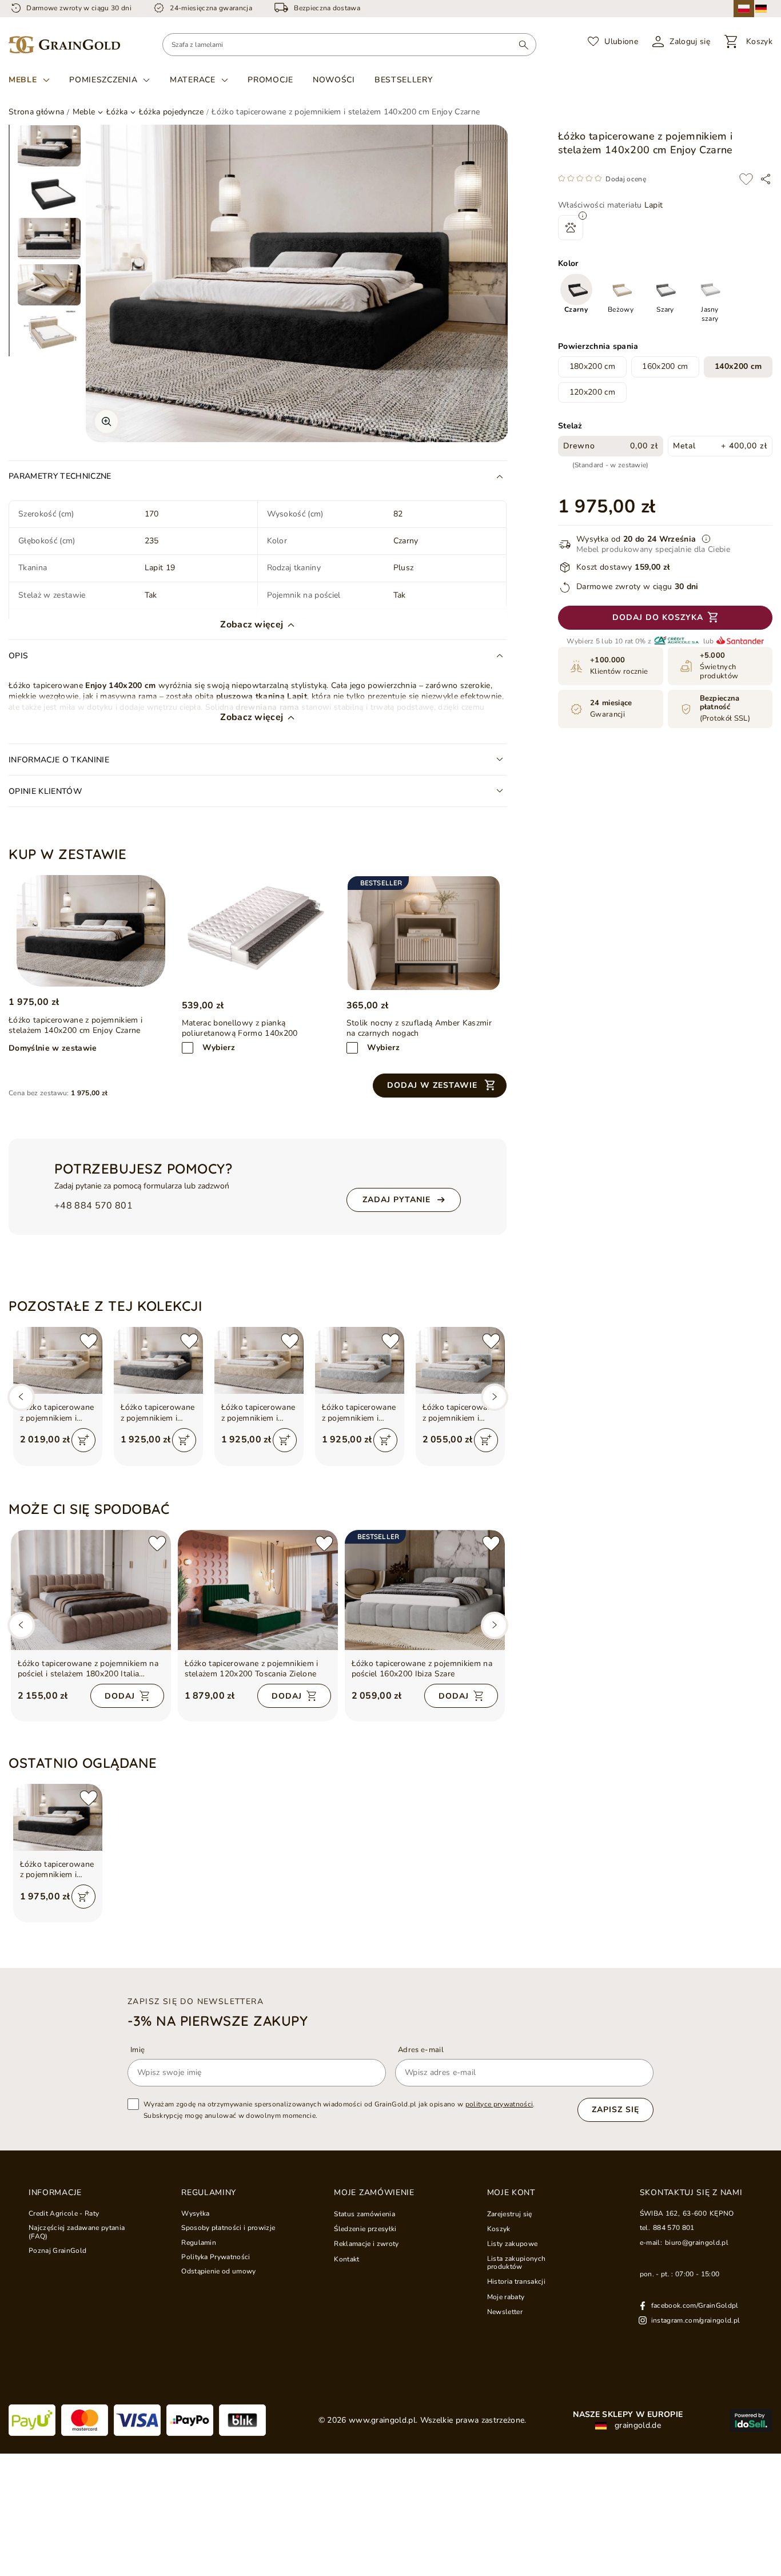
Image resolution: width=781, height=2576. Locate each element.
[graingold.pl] (64, 45)
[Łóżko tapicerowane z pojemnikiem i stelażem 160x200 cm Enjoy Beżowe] (58, 1360)
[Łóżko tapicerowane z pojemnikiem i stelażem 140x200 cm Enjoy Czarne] (91, 931)
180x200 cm (592, 367)
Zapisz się (615, 2110)
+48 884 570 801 (93, 1206)
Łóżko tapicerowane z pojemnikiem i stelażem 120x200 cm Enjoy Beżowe (258, 1413)
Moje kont (511, 2193)
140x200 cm (738, 367)
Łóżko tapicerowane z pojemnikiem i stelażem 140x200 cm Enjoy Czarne (57, 1870)
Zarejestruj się (510, 2214)
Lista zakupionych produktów (517, 2263)
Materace (193, 80)
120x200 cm (592, 392)
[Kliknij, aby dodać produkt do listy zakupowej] (746, 179)
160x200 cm (665, 367)
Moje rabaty (506, 2297)
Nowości (334, 80)
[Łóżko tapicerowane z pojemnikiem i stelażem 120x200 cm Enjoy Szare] (158, 1360)
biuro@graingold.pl (697, 2243)
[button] (440, 1086)
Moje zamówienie (374, 2193)
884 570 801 (674, 2228)
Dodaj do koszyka (658, 618)
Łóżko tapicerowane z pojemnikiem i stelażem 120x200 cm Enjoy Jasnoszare (359, 1413)
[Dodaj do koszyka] (83, 1440)
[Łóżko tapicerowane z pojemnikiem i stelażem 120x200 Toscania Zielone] (258, 1590)
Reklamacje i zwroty (366, 2244)
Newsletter (505, 2312)
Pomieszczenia (103, 80)
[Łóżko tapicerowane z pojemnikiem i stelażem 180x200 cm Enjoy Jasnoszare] (460, 1360)
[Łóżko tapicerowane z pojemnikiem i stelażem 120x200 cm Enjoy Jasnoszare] (360, 1360)
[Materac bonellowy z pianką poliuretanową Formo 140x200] (259, 933)
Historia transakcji (516, 2281)
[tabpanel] (49, 146)
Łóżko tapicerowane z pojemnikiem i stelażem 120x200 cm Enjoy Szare (158, 1413)
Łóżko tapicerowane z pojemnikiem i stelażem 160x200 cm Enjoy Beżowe (57, 1413)
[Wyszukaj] (523, 45)
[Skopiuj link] (766, 179)
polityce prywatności (499, 2104)
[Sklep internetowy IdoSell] (751, 2420)
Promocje (270, 80)
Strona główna (36, 112)
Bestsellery (404, 80)
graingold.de (637, 2426)
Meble (23, 80)
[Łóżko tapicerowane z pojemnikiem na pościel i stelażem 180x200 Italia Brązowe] (91, 1590)
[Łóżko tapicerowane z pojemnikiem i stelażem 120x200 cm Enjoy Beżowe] (259, 1360)
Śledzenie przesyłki (365, 2229)
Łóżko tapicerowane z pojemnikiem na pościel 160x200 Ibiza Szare (422, 1669)
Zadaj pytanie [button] (397, 1200)
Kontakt (346, 2259)
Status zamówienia (364, 2214)
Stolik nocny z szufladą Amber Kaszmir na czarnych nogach (419, 1028)
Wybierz (219, 1048)
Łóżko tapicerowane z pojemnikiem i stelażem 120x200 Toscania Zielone (252, 1669)
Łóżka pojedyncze (171, 112)
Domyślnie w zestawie (53, 1048)
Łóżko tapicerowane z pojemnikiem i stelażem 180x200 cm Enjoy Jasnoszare (460, 1413)
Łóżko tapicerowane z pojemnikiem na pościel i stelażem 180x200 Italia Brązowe (88, 1669)
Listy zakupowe (513, 2244)
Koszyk (499, 2229)
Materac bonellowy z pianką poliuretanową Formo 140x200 (240, 1028)
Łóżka (117, 112)
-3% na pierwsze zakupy (218, 2021)
